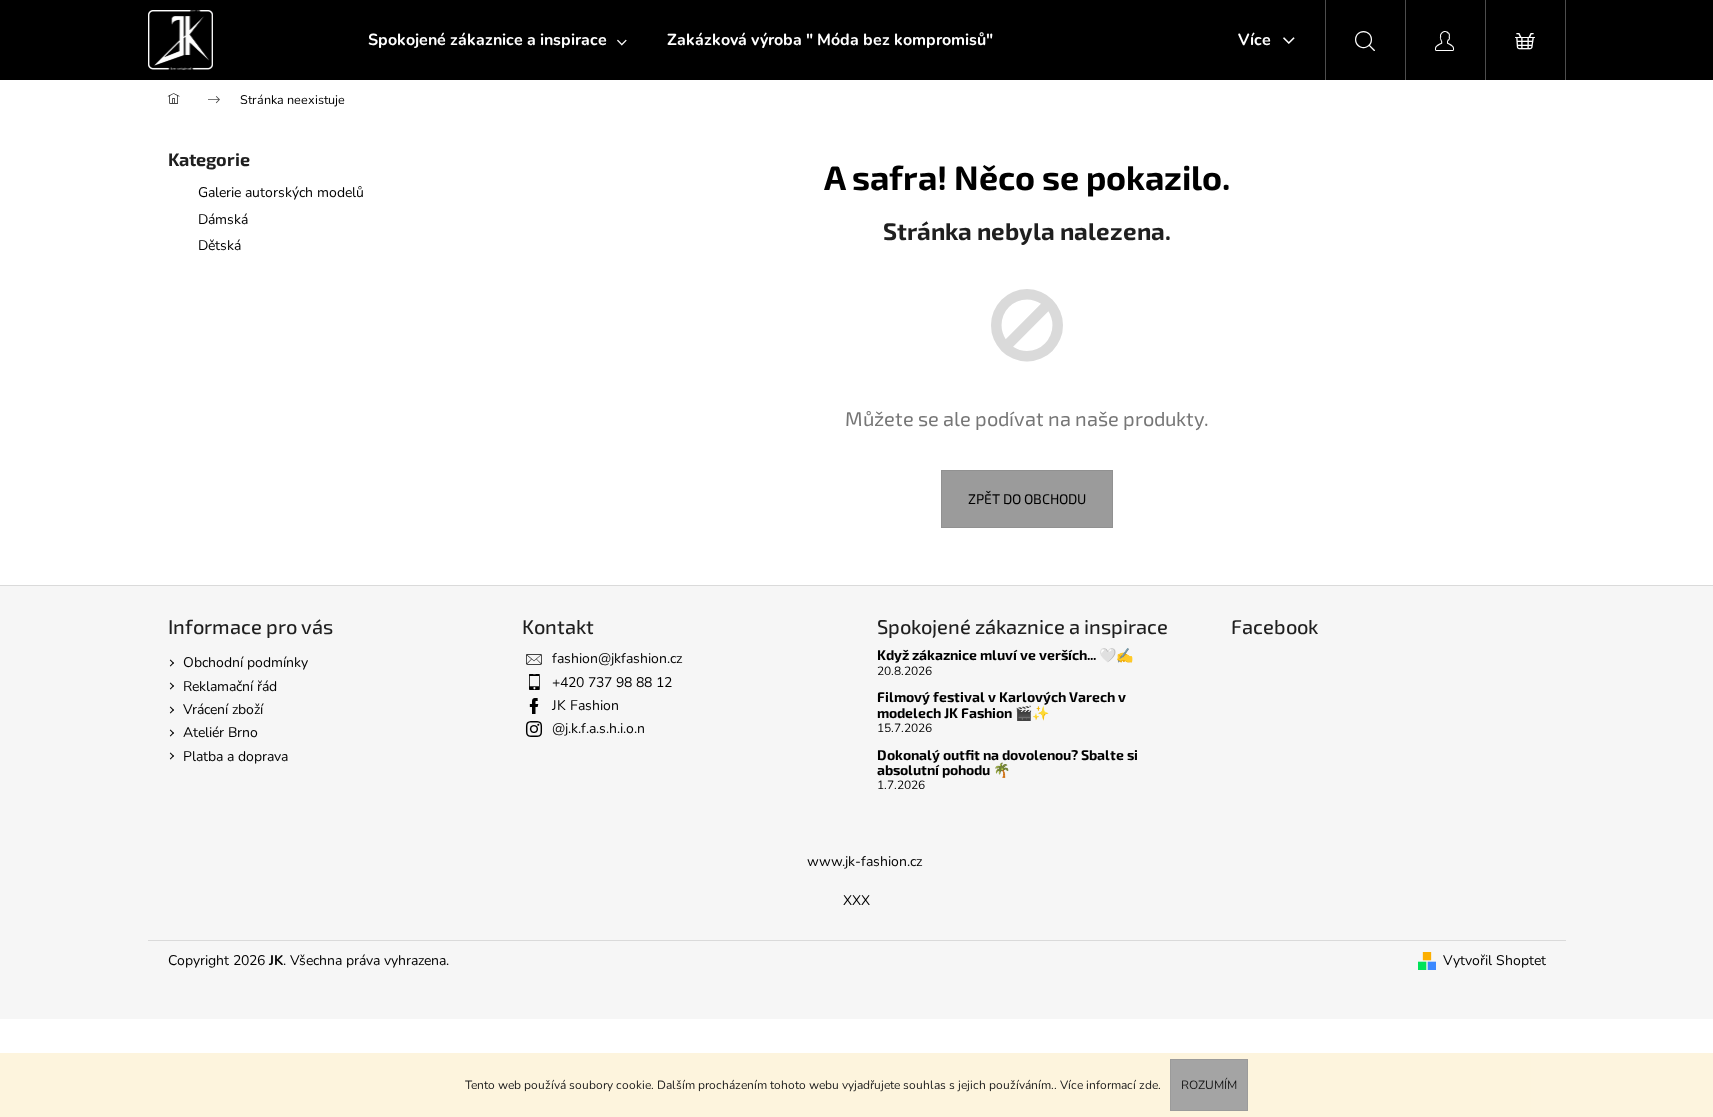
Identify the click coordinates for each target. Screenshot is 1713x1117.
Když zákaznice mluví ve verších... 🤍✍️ (1005, 654)
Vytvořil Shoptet (1494, 960)
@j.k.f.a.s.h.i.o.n (598, 728)
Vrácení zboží (223, 709)
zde (1148, 1085)
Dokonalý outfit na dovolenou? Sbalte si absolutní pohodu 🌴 (1007, 762)
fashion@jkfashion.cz (617, 658)
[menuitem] (497, 40)
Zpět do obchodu (1027, 498)
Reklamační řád (230, 686)
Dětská (219, 245)
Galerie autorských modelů (281, 192)
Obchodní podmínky (245, 662)
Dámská (223, 219)
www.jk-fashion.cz (864, 861)
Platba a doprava (235, 756)
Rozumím (1209, 1085)
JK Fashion (585, 705)
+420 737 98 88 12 (612, 682)
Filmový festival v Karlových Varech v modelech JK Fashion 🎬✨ (1001, 704)
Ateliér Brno (220, 732)
